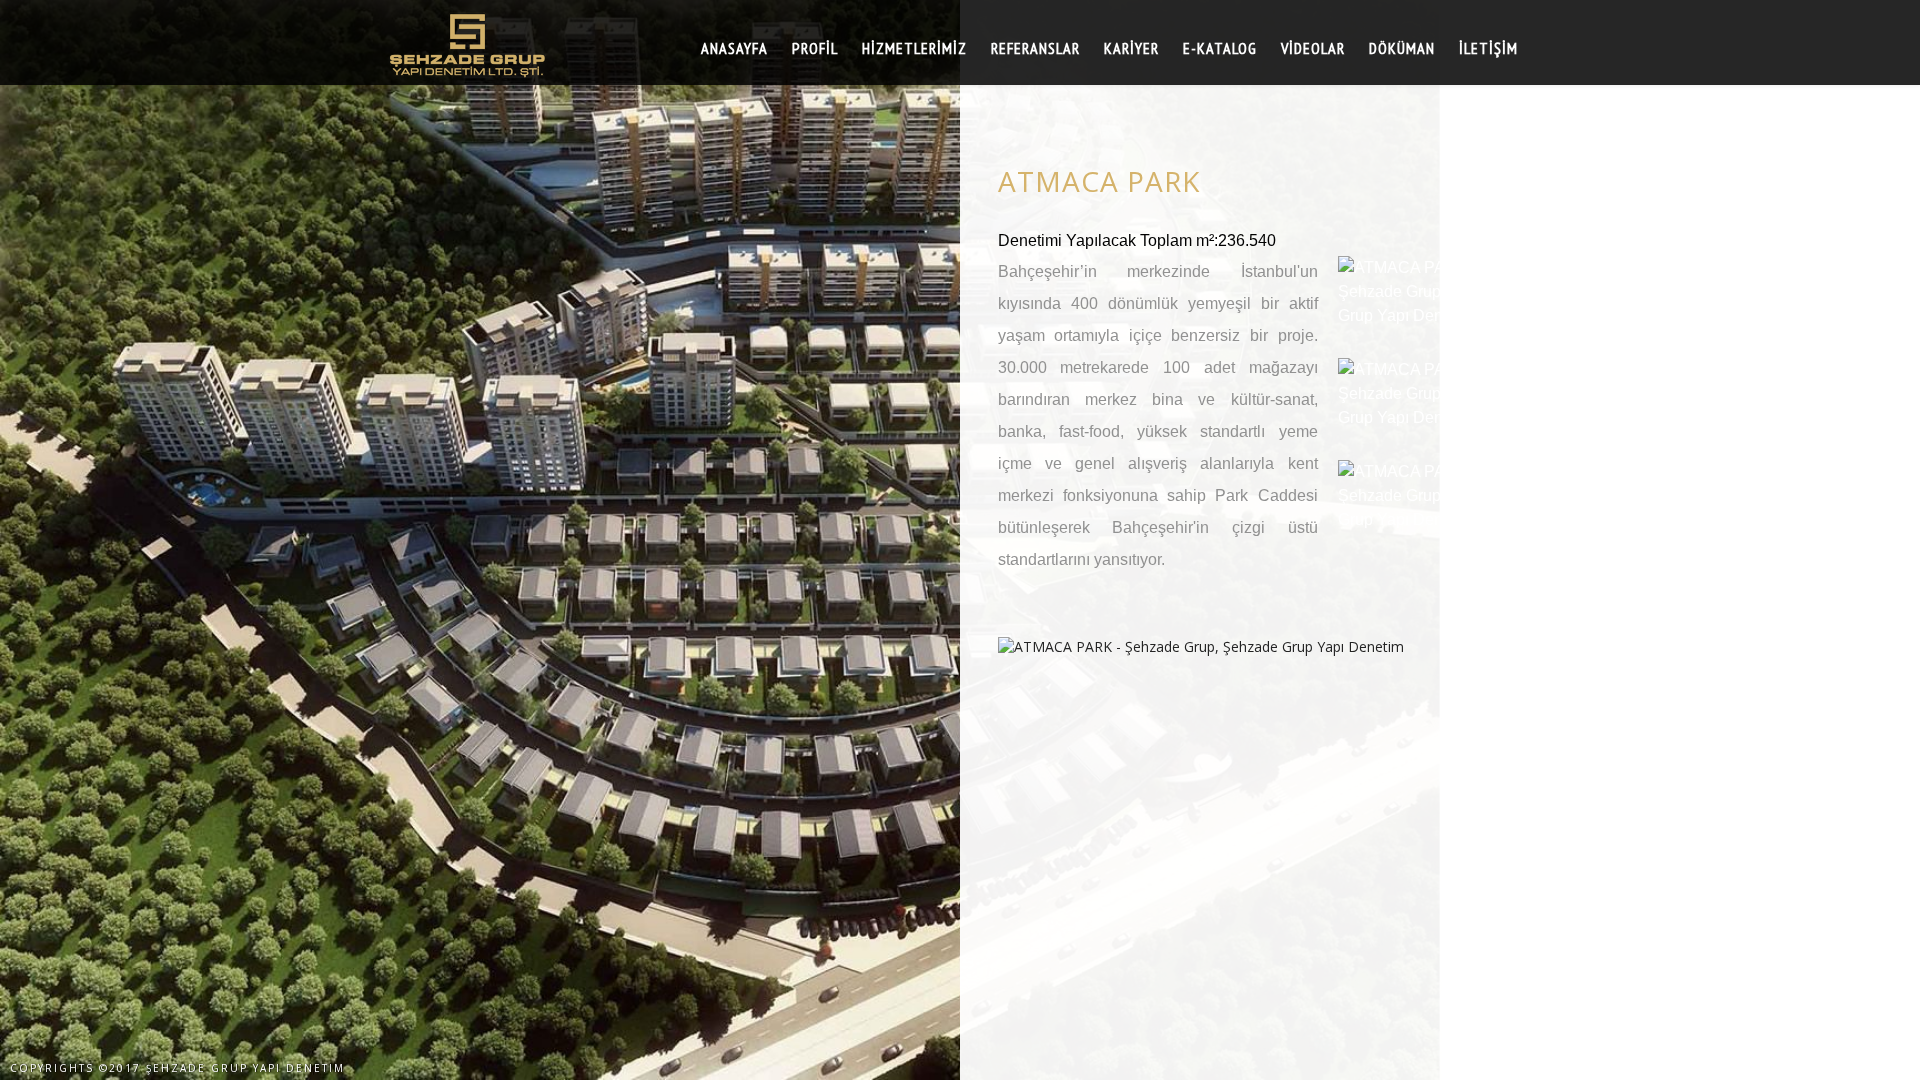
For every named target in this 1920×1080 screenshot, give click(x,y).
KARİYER (1131, 48)
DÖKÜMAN (1402, 48)
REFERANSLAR (1035, 48)
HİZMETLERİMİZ (914, 48)
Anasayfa (734, 48)
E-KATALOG (1220, 48)
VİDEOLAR (1313, 48)
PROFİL (815, 48)
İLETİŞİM (1488, 48)
